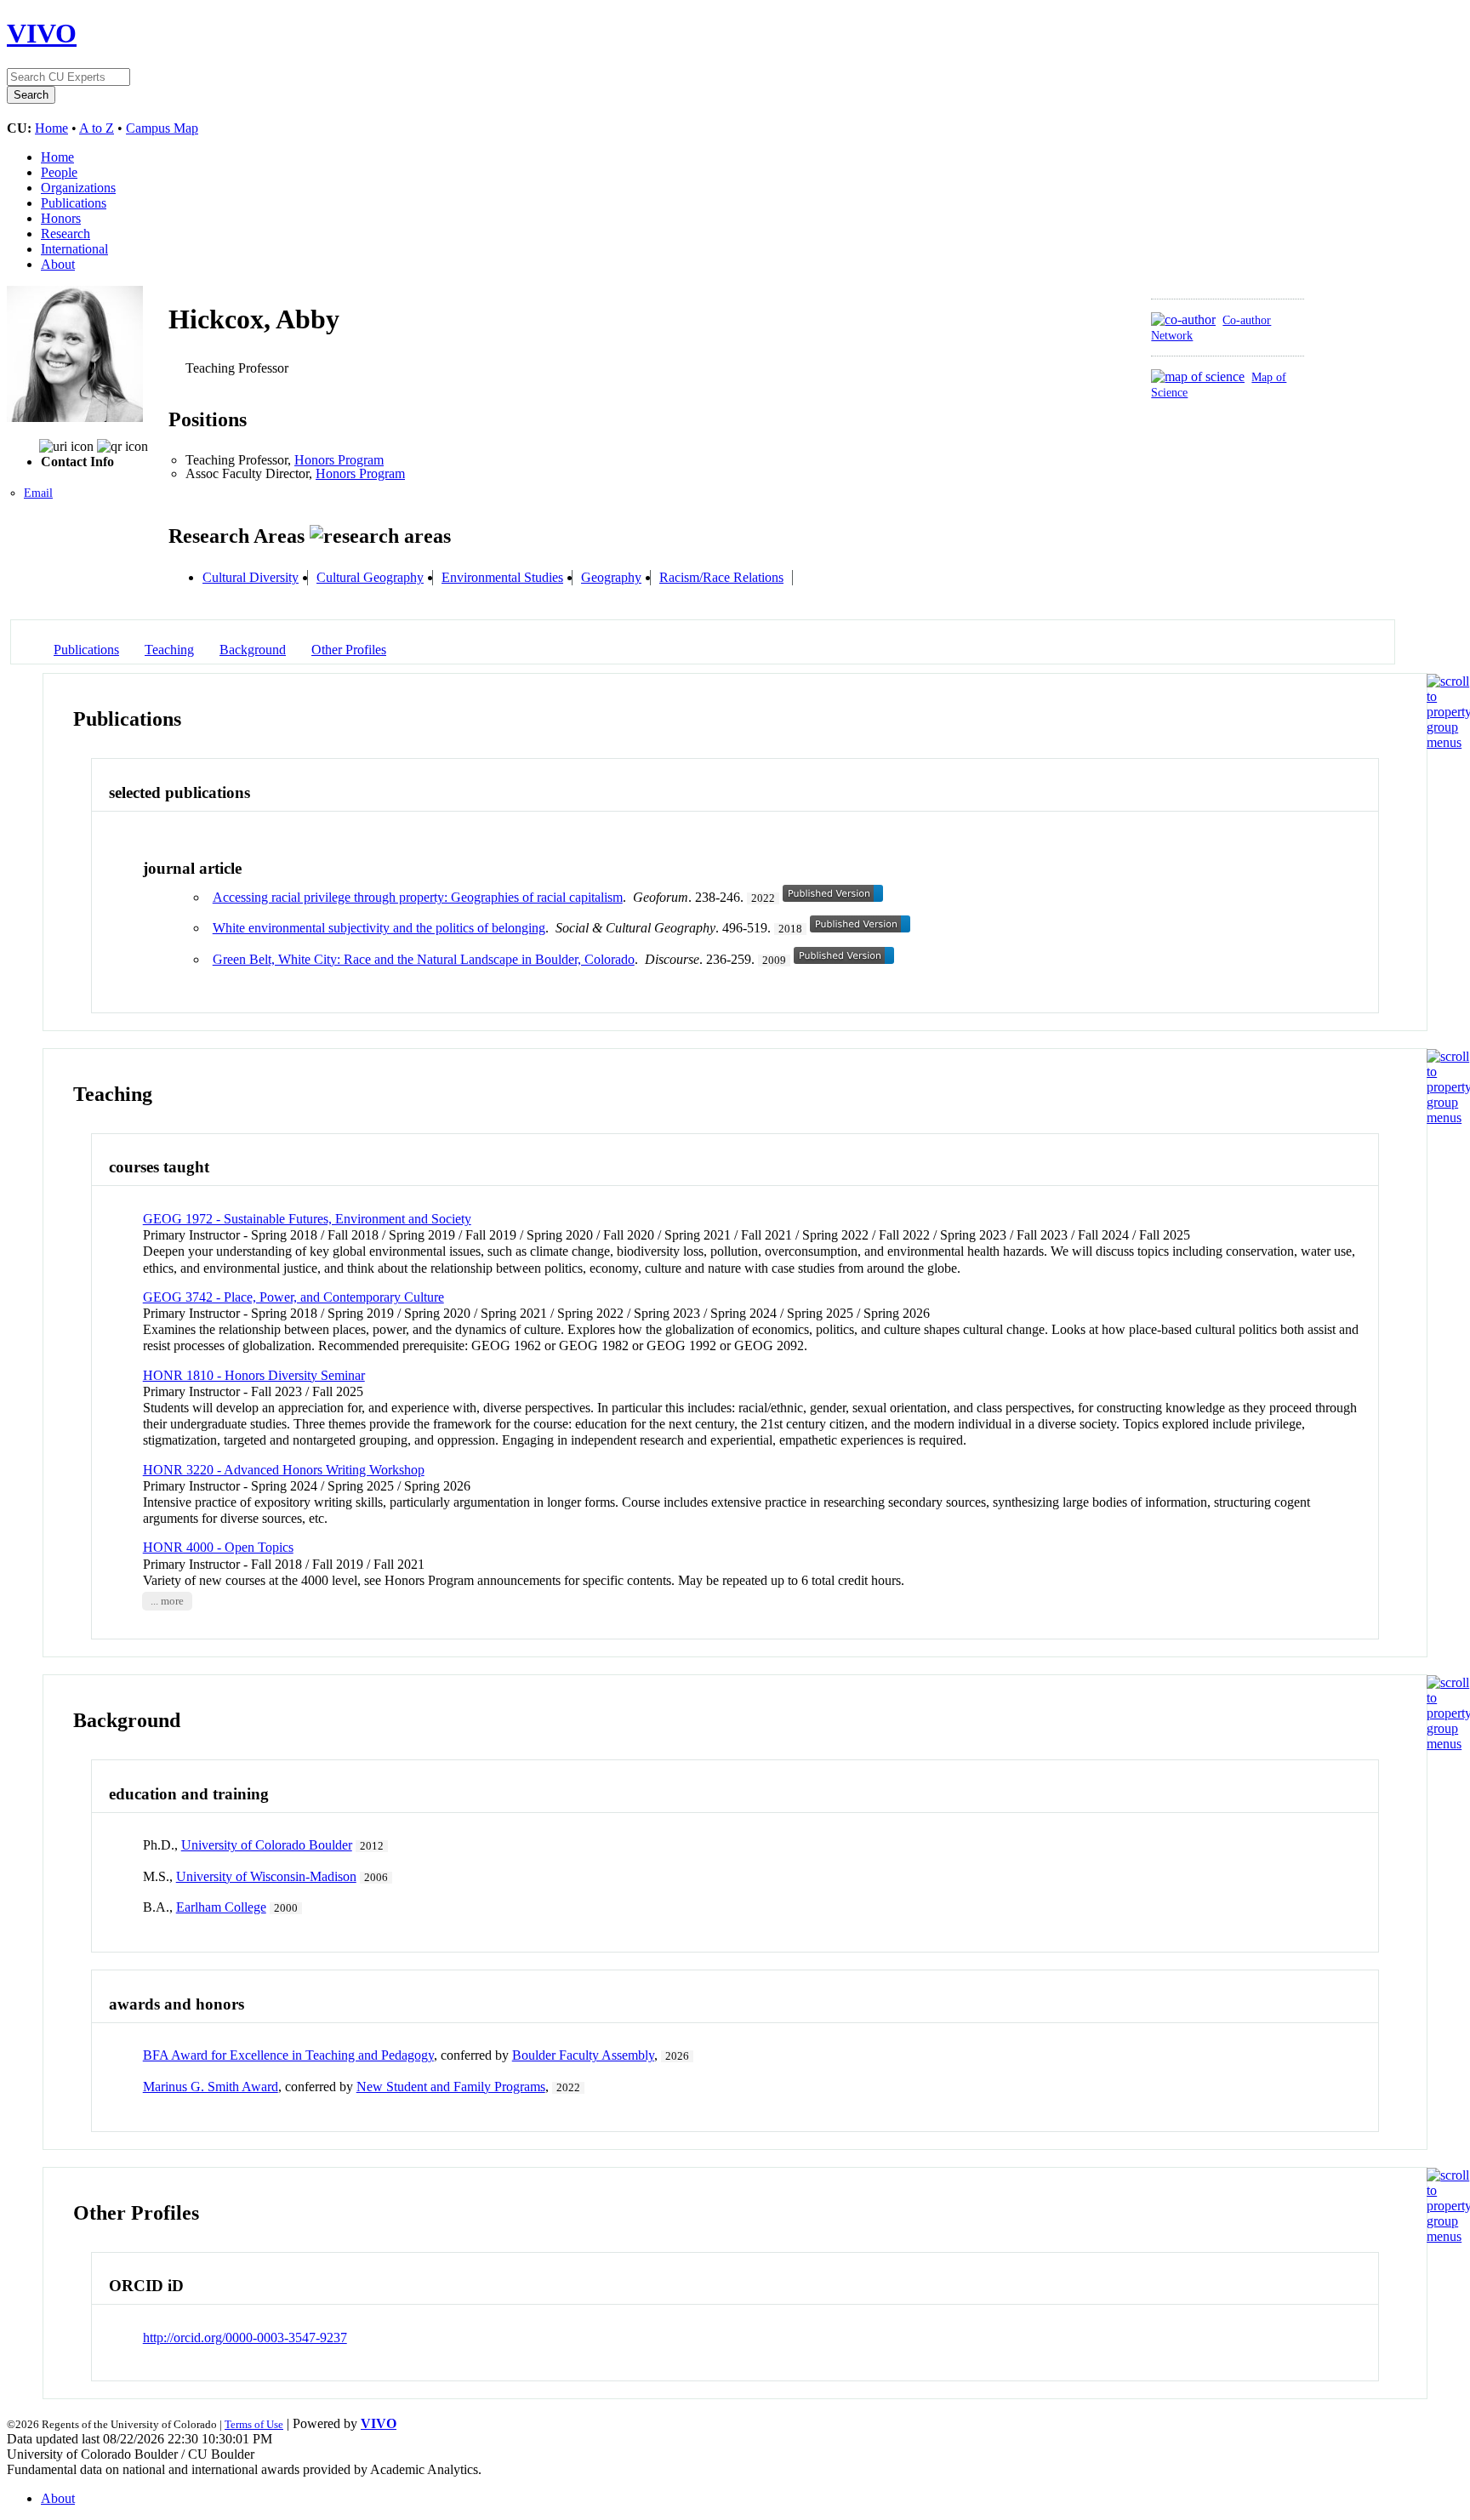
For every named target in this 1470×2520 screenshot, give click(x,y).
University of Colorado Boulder (267, 1845)
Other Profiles (349, 650)
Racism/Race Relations (721, 577)
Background (253, 650)
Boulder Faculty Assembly (583, 2055)
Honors (61, 218)
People (59, 172)
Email (38, 493)
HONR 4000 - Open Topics (218, 1547)
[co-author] (1183, 319)
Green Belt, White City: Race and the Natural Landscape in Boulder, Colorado (424, 959)
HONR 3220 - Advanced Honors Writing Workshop (284, 1470)
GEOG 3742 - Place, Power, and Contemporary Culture (293, 1297)
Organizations (78, 188)
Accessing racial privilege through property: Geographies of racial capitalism (418, 897)
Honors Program (339, 460)
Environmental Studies (502, 577)
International (74, 249)
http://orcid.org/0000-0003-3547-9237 (245, 2338)
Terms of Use (254, 2424)
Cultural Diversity (251, 577)
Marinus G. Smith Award (211, 2087)
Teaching (169, 650)
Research (66, 234)
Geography (611, 577)
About (58, 264)
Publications (74, 203)
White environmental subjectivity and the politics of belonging (379, 928)
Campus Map (162, 128)
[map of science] (1198, 376)
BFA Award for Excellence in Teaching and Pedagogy (288, 2055)
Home (51, 128)
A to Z (97, 128)
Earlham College (221, 1907)
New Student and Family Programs (451, 2087)
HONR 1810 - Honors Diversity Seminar (254, 1375)
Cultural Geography (370, 577)
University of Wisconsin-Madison (266, 1876)
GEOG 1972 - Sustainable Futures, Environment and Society (307, 1219)
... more (167, 1601)
